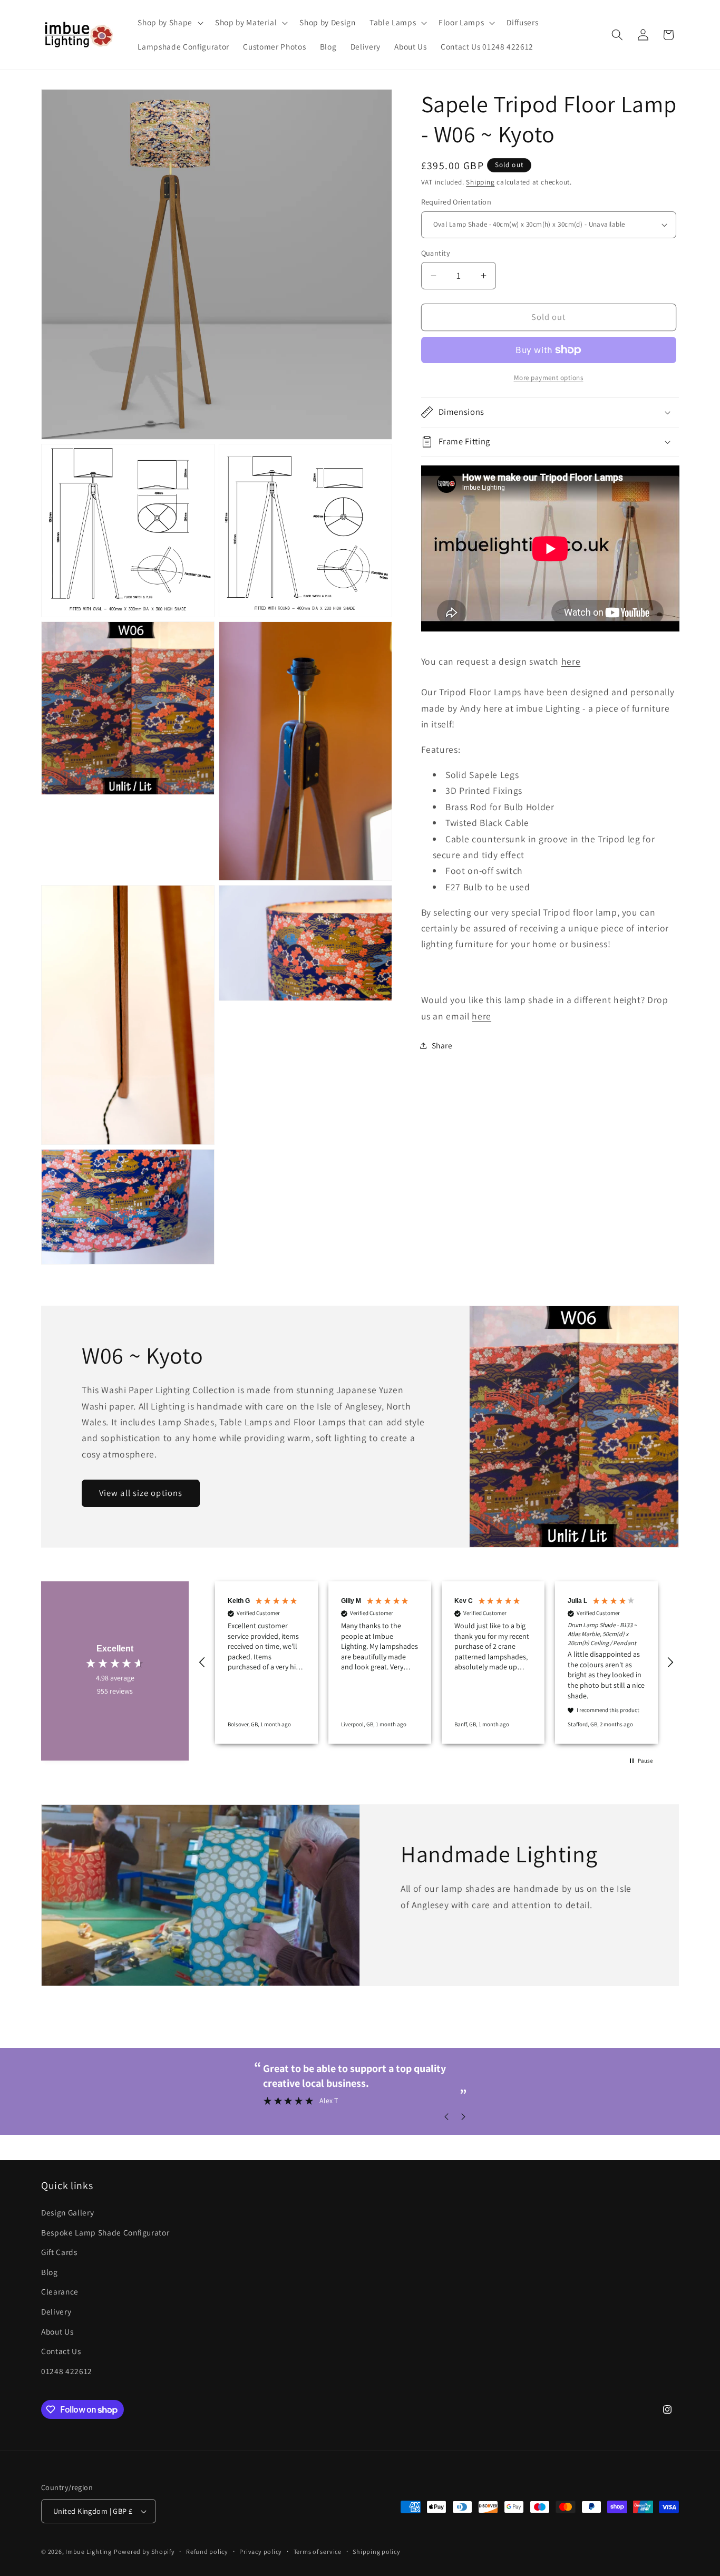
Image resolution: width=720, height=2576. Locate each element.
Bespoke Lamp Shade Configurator (105, 2232)
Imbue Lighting (89, 2551)
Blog (50, 2271)
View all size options (141, 1493)
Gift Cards (59, 2252)
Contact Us (61, 2351)
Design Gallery (67, 2212)
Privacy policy (261, 2551)
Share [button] (442, 1045)
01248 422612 (67, 2370)
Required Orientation (456, 202)
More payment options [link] (549, 378)
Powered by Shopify (144, 2551)
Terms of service (318, 2551)
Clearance (60, 2291)
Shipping (480, 182)
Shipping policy (377, 2551)
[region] (436, 1663)
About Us (57, 2331)
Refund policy (207, 2551)
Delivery (56, 2311)
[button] (169, 23)
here (571, 661)
